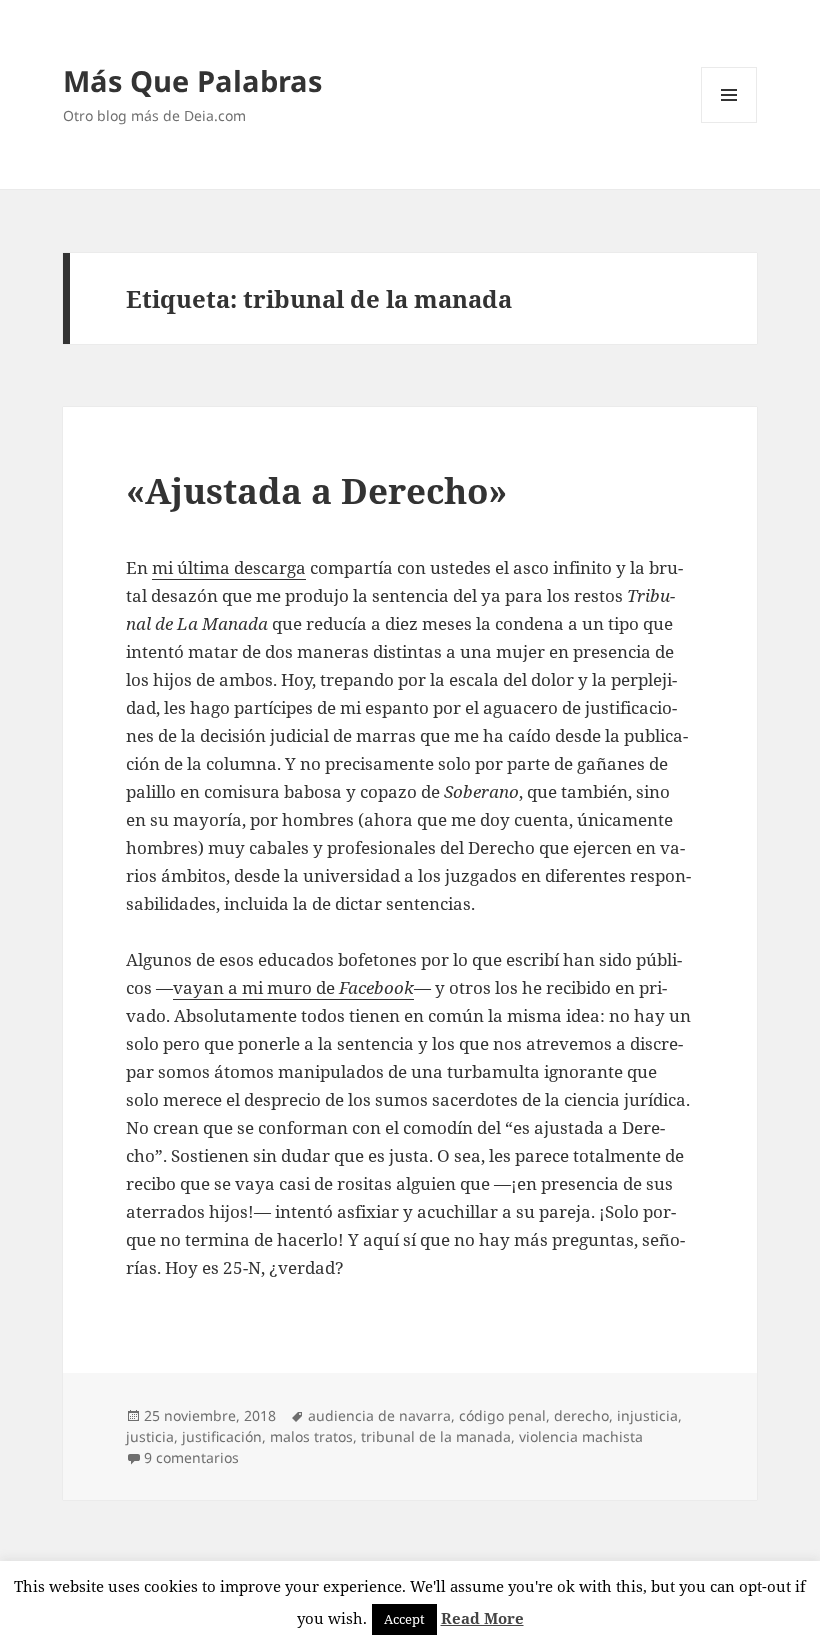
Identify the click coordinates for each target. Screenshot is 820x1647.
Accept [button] (404, 1619)
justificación (222, 1436)
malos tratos (311, 1436)
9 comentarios (191, 1457)
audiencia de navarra (379, 1415)
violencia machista (581, 1436)
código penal (502, 1415)
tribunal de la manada (436, 1436)
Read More (482, 1618)
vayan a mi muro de (293, 987)
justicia (150, 1436)
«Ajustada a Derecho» (316, 490)
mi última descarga (229, 567)
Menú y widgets (729, 122)
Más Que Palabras (192, 80)
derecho (581, 1415)
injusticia (647, 1415)
